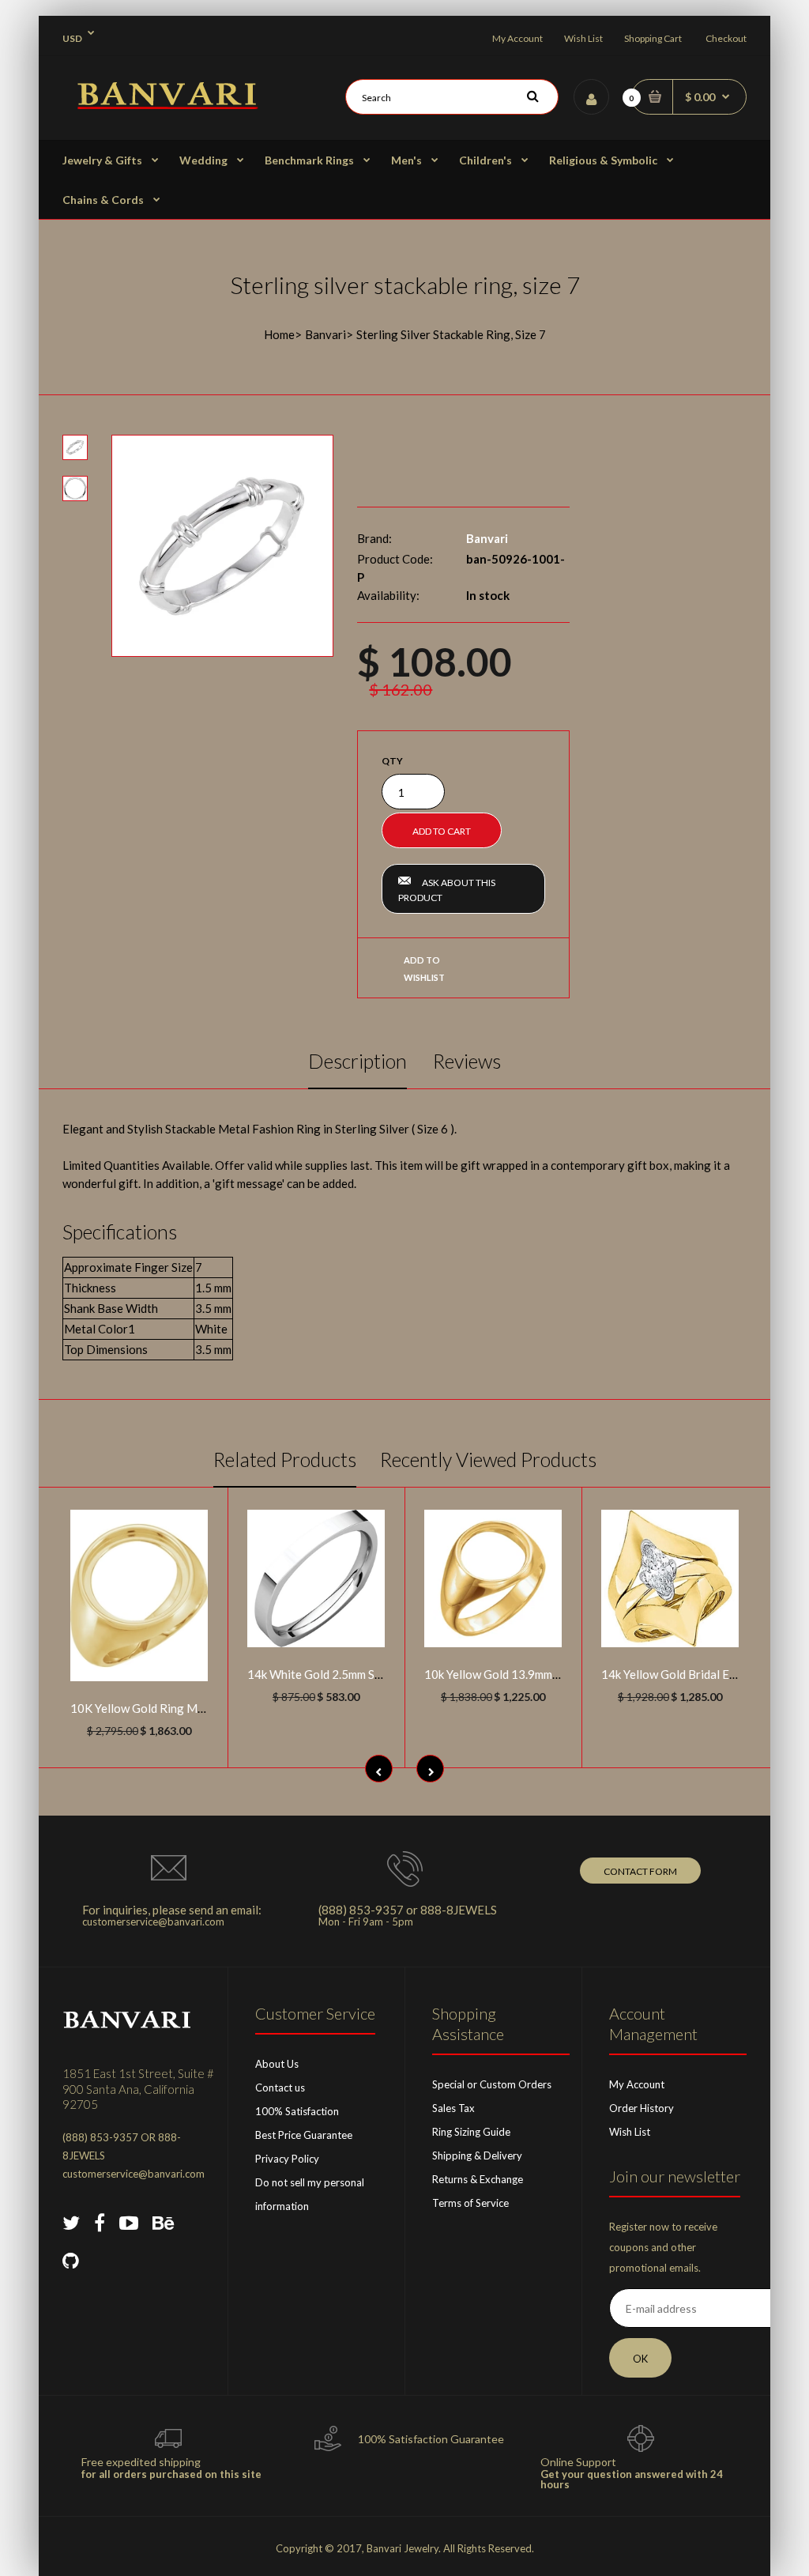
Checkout (726, 38)
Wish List (583, 38)
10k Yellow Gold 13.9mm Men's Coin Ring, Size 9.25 (558, 1674)
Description (357, 1061)
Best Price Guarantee (304, 2135)
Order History (642, 2108)
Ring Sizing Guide (471, 2132)
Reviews (467, 1061)
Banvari (325, 334)
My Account (517, 38)
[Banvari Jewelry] (167, 104)
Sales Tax (453, 2108)
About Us (277, 2064)
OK (640, 2359)
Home (279, 334)
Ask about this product (447, 890)
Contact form (640, 1871)
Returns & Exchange (478, 2179)
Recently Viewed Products (488, 1459)
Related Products (285, 1459)
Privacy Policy (287, 2159)
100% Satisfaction (297, 2111)
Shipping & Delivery (477, 2155)
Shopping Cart (653, 38)
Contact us (280, 2088)
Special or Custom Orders (492, 2084)
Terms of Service (470, 2203)
